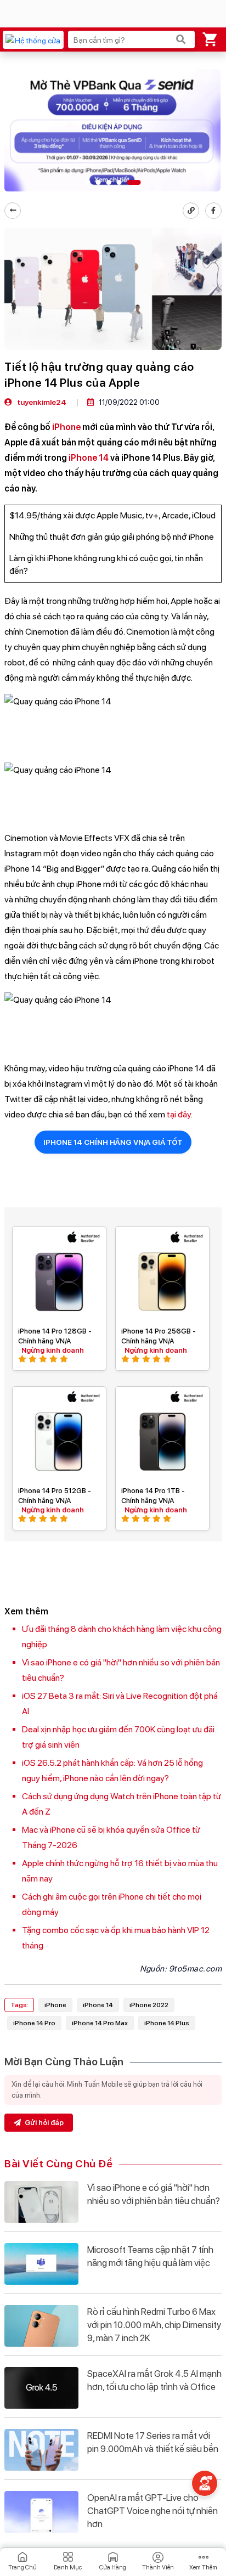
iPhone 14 (89, 458)
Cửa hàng (113, 2567)
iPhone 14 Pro (34, 2023)
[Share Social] (213, 211)
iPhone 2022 (149, 2005)
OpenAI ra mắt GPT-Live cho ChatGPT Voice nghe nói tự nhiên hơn (152, 2511)
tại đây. (180, 1114)
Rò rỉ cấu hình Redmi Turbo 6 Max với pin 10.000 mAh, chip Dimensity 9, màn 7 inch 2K (154, 2325)
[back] (13, 211)
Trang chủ (22, 2567)
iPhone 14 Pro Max (100, 2023)
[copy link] (191, 211)
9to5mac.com (196, 1969)
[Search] (181, 39)
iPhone (66, 427)
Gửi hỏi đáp (43, 2123)
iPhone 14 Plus (167, 2023)
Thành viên (158, 2567)
